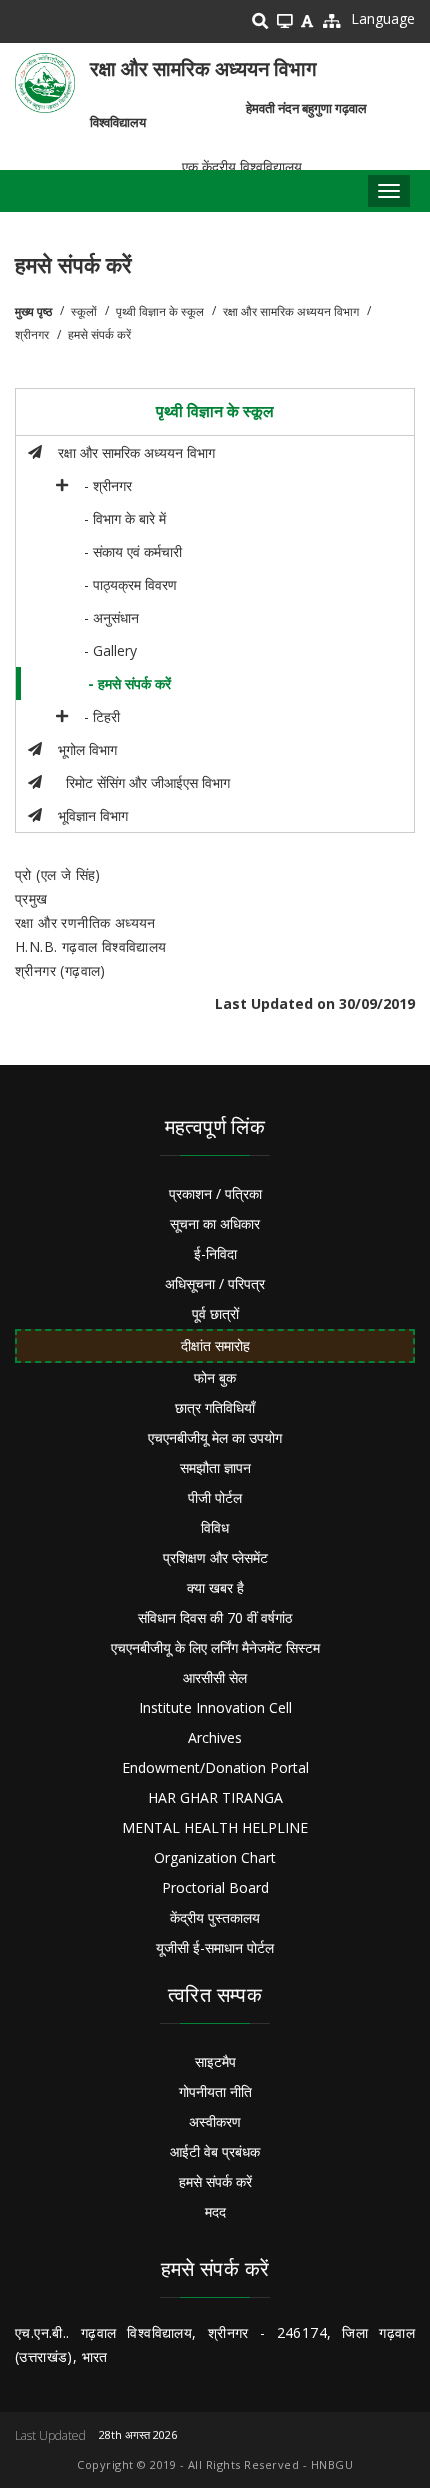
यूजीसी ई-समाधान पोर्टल (215, 1947)
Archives (215, 1737)
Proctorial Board (215, 1887)
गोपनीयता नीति (215, 2091)
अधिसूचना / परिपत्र (215, 1283)
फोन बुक (215, 1377)
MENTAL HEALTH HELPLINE (215, 1827)
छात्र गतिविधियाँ (215, 1407)
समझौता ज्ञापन (215, 1467)
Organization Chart (215, 1857)
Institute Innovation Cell (215, 1707)
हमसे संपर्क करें (215, 2181)
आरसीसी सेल (215, 1677)
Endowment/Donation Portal (215, 1767)
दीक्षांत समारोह (215, 1345)
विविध (215, 1527)
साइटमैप (215, 2061)
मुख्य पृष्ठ (33, 311)
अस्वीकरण (215, 2121)
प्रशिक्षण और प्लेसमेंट (215, 1557)
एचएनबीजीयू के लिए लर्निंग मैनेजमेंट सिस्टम (215, 1647)
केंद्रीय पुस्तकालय (215, 1917)
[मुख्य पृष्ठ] (45, 83)
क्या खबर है (215, 1587)
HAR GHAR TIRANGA (215, 1797)
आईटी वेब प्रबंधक (215, 2151)
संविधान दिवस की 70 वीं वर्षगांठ (215, 1617)
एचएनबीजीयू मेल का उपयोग (215, 1437)
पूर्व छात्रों (215, 1313)
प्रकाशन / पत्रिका (215, 1193)
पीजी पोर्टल (215, 1497)
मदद (215, 2211)
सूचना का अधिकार (215, 1223)
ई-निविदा (215, 1253)
